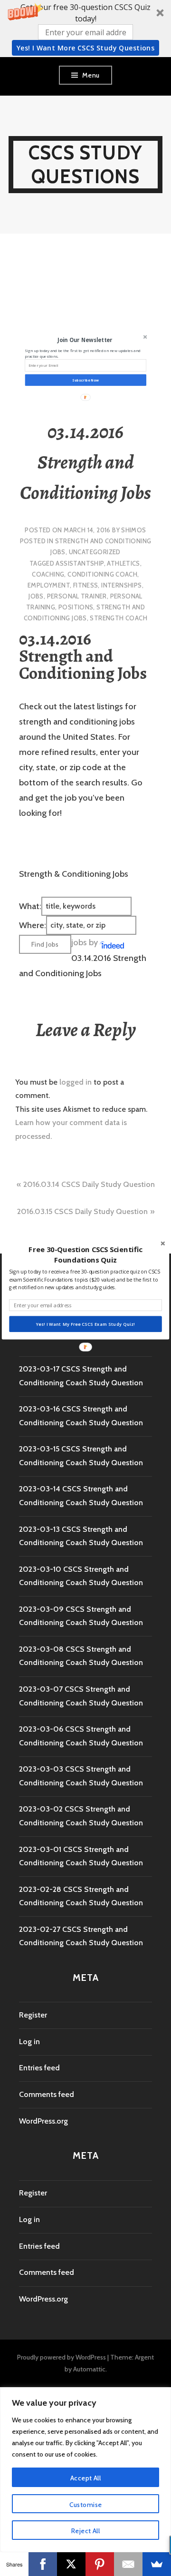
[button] (85, 1254)
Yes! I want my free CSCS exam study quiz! (85, 1323)
